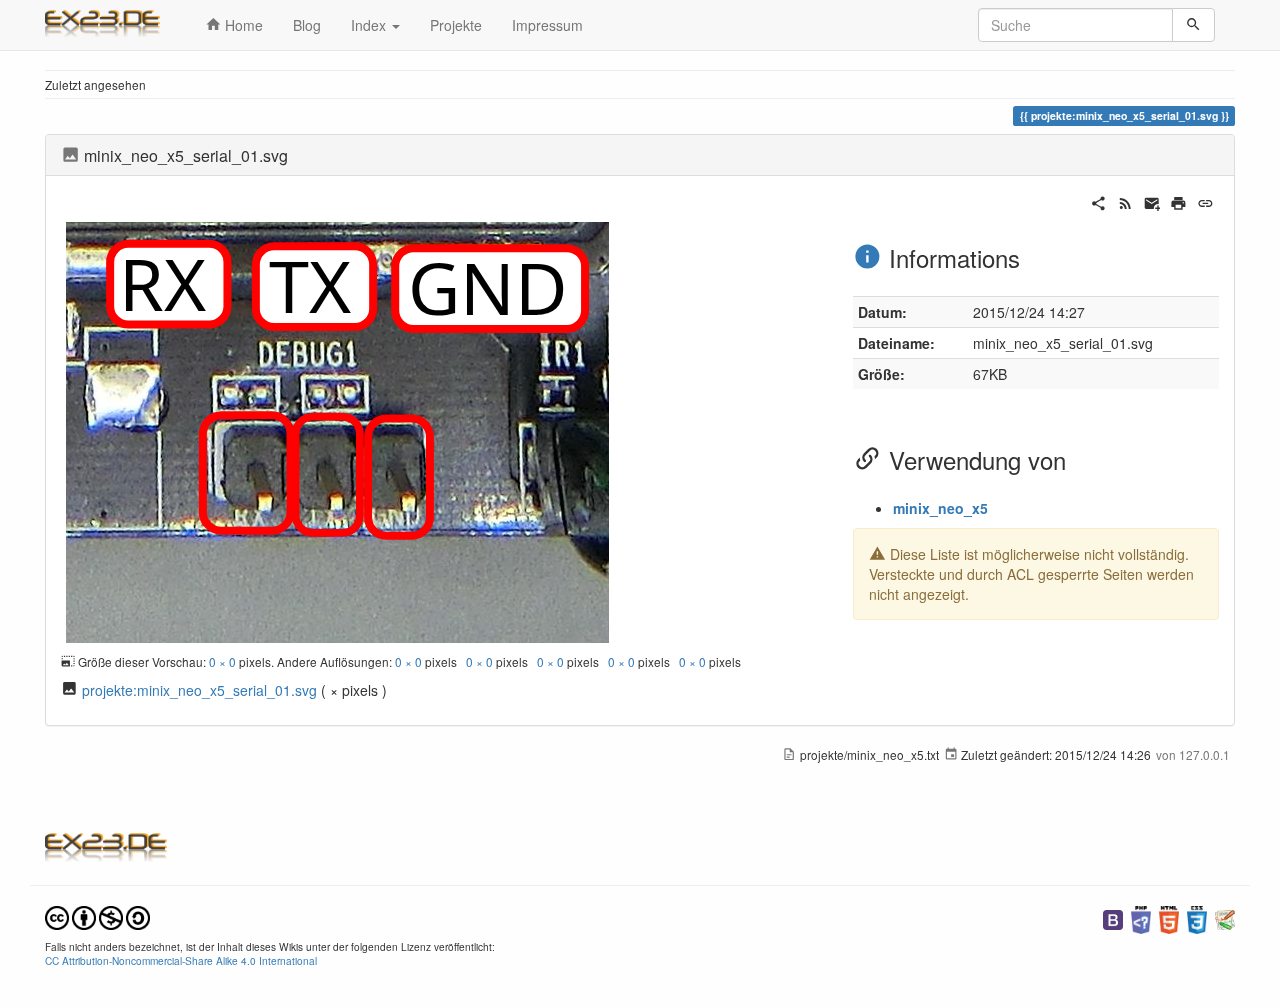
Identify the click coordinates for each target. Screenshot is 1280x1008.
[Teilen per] (1098, 201)
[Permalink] (1205, 201)
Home (242, 25)
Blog (307, 25)
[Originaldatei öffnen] (337, 430)
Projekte (456, 25)
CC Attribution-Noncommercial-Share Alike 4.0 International (181, 960)
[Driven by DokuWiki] (1225, 917)
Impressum (547, 25)
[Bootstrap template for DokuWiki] (1113, 917)
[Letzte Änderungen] (1125, 201)
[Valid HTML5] (1169, 917)
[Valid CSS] (1197, 917)
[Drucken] (1178, 201)
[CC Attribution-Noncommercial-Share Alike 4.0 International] (97, 915)
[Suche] (1193, 25)
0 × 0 (222, 661)
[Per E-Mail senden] (1152, 201)
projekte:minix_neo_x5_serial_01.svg (199, 690)
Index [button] (370, 25)
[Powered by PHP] (1141, 917)
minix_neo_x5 (940, 508)
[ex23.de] (110, 25)
